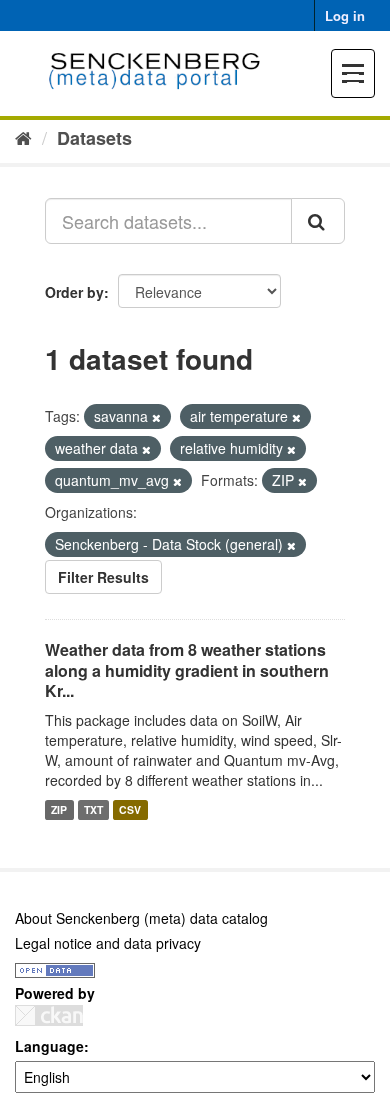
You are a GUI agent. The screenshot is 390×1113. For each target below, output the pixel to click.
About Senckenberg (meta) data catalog (141, 918)
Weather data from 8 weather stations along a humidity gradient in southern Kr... (187, 670)
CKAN (49, 1015)
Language (49, 1046)
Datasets (94, 138)
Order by (74, 292)
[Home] (23, 137)
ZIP (59, 809)
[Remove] (156, 417)
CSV (130, 809)
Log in (345, 15)
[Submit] (318, 221)
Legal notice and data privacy (108, 943)
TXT (93, 809)
